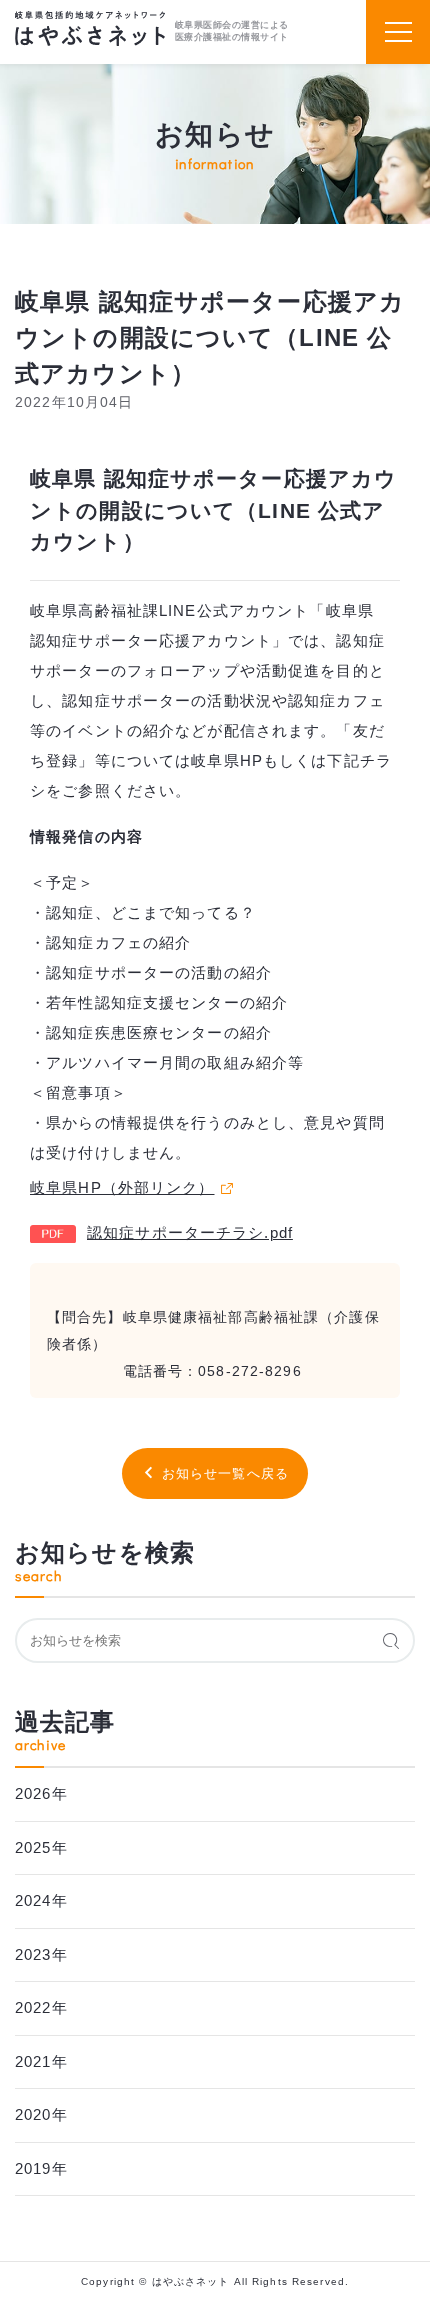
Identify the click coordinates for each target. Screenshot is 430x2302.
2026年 (41, 1793)
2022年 (41, 2007)
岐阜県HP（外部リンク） (122, 1187)
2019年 (41, 2168)
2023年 (41, 1954)
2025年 (41, 1847)
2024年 (41, 1900)
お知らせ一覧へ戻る (225, 1473)
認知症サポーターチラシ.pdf (190, 1232)
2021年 (41, 2061)
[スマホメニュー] (398, 32)
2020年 (41, 2114)
